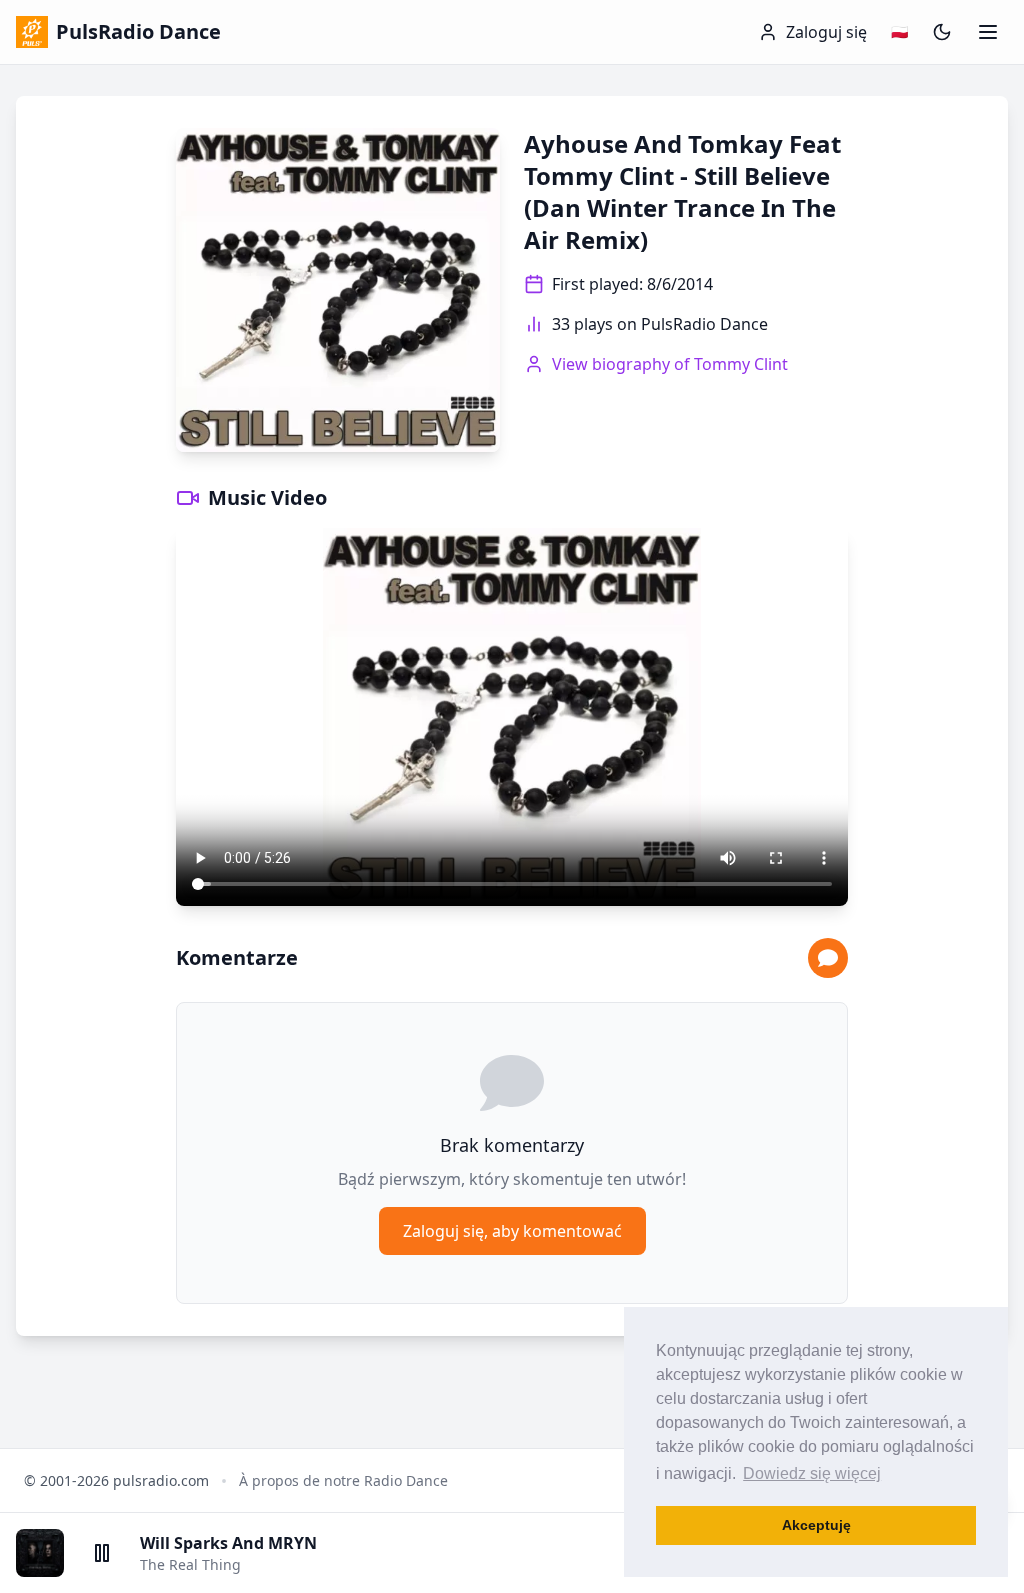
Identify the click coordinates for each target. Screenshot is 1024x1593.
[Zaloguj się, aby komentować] (828, 958)
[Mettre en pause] (102, 1553)
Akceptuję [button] (816, 1525)
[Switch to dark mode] (942, 32)
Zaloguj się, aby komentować (512, 1231)
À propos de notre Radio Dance (343, 1480)
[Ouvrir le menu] (988, 32)
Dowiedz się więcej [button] (812, 1473)
